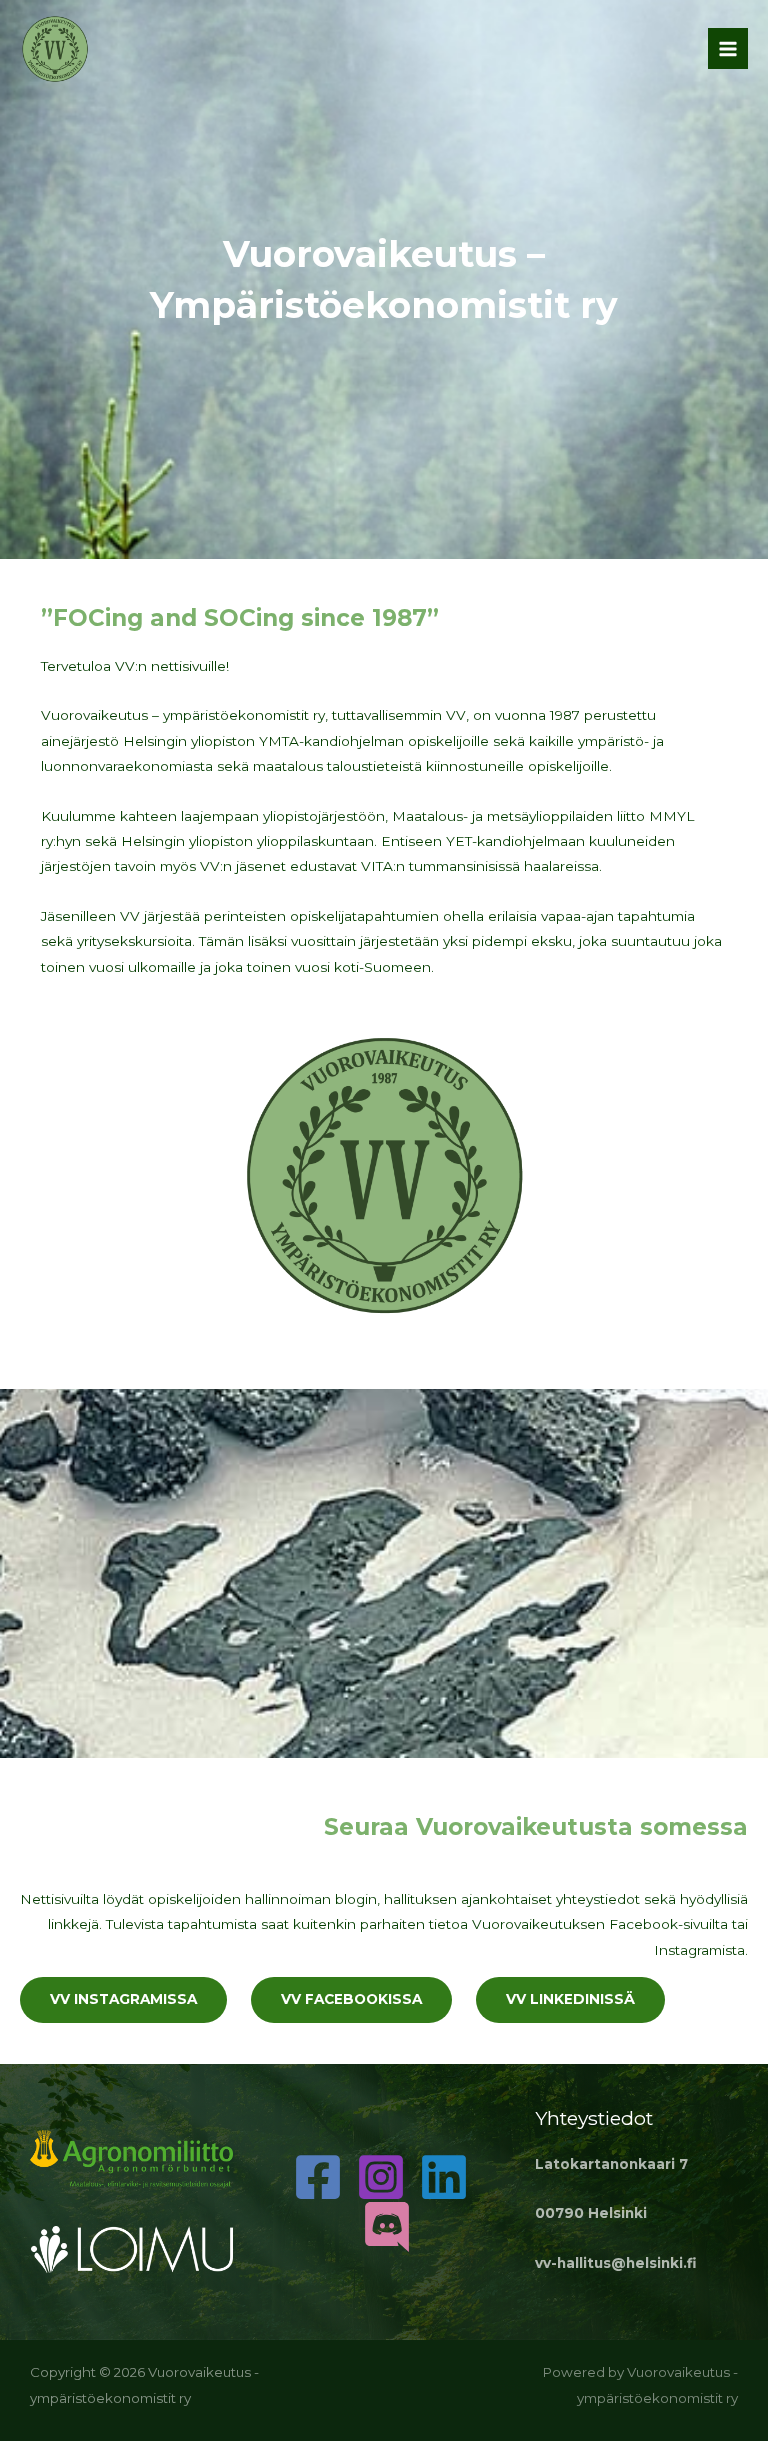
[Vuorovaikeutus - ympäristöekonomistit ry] (55, 49)
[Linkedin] (444, 2177)
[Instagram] (381, 2177)
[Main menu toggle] (728, 48)
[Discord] (387, 2227)
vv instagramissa (123, 1999)
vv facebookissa (351, 1999)
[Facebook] (318, 2177)
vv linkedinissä (570, 1999)
